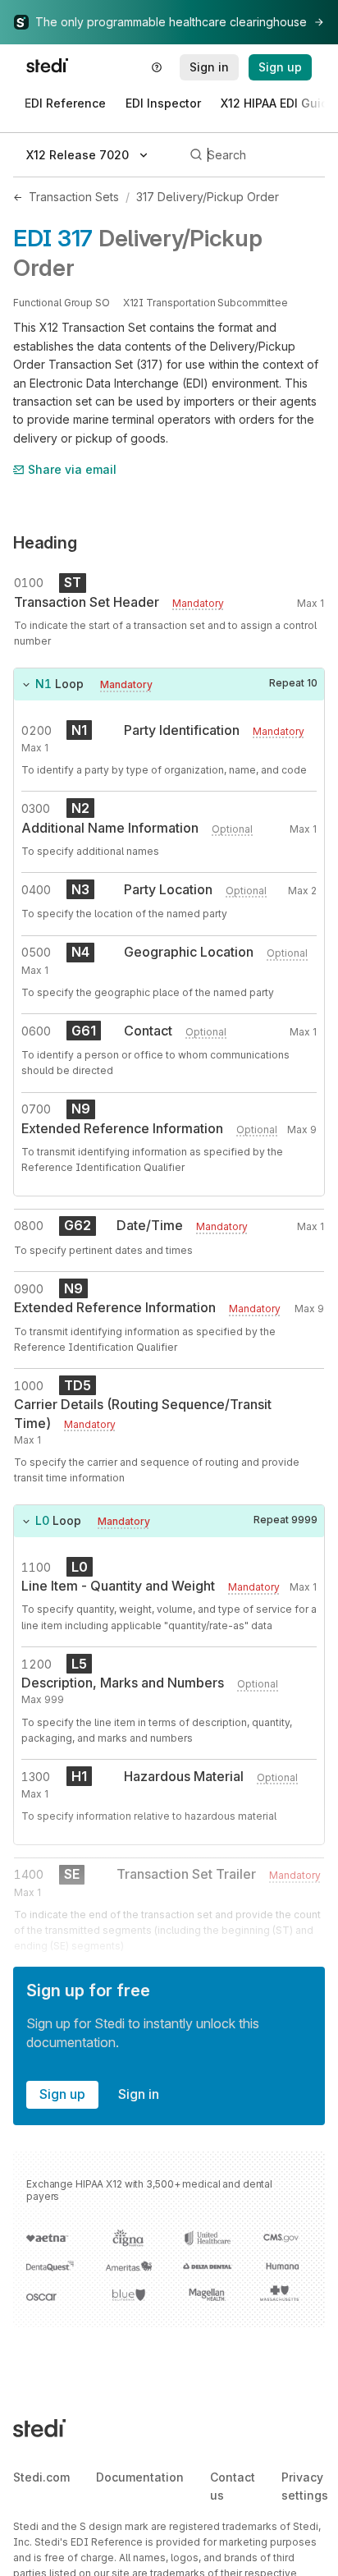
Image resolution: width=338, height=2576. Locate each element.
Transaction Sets (74, 197)
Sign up (62, 2094)
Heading (45, 543)
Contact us (233, 2486)
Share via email (72, 469)
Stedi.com (41, 2477)
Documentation (140, 2477)
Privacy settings (305, 2486)
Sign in (139, 2094)
